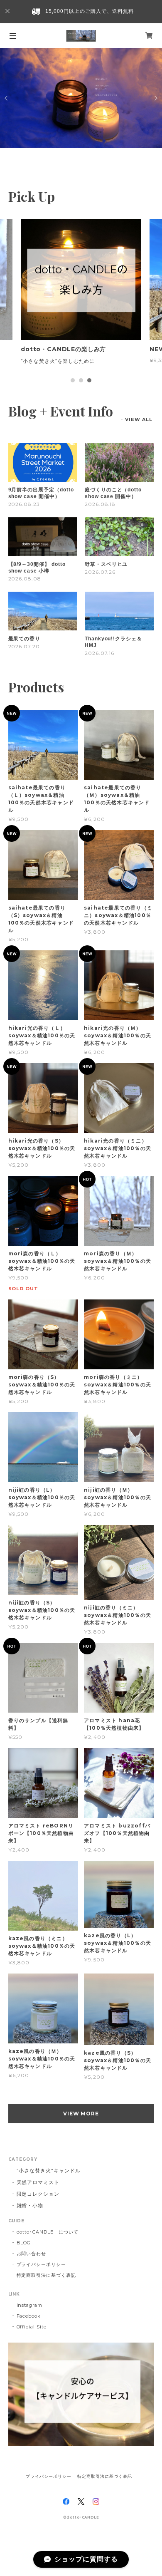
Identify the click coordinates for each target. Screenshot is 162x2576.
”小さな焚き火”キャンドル (49, 2171)
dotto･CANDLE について (48, 2232)
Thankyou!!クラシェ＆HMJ (113, 642)
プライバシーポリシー (42, 2264)
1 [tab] (73, 380)
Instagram (30, 2305)
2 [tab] (81, 380)
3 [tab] (89, 380)
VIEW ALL (139, 419)
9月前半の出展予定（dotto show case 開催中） (41, 493)
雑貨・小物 (30, 2205)
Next (155, 98)
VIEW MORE (81, 2114)
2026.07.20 (24, 646)
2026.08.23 (24, 504)
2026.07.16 (100, 653)
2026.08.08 (25, 579)
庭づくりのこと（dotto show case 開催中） (113, 493)
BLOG (24, 2243)
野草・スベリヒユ (106, 564)
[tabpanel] (81, 296)
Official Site (32, 2327)
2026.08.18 (100, 504)
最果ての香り (25, 639)
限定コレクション (38, 2194)
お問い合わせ (32, 2254)
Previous (7, 98)
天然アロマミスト (38, 2182)
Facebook (29, 2316)
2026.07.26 (100, 572)
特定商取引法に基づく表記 (47, 2275)
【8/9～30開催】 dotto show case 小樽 (37, 568)
